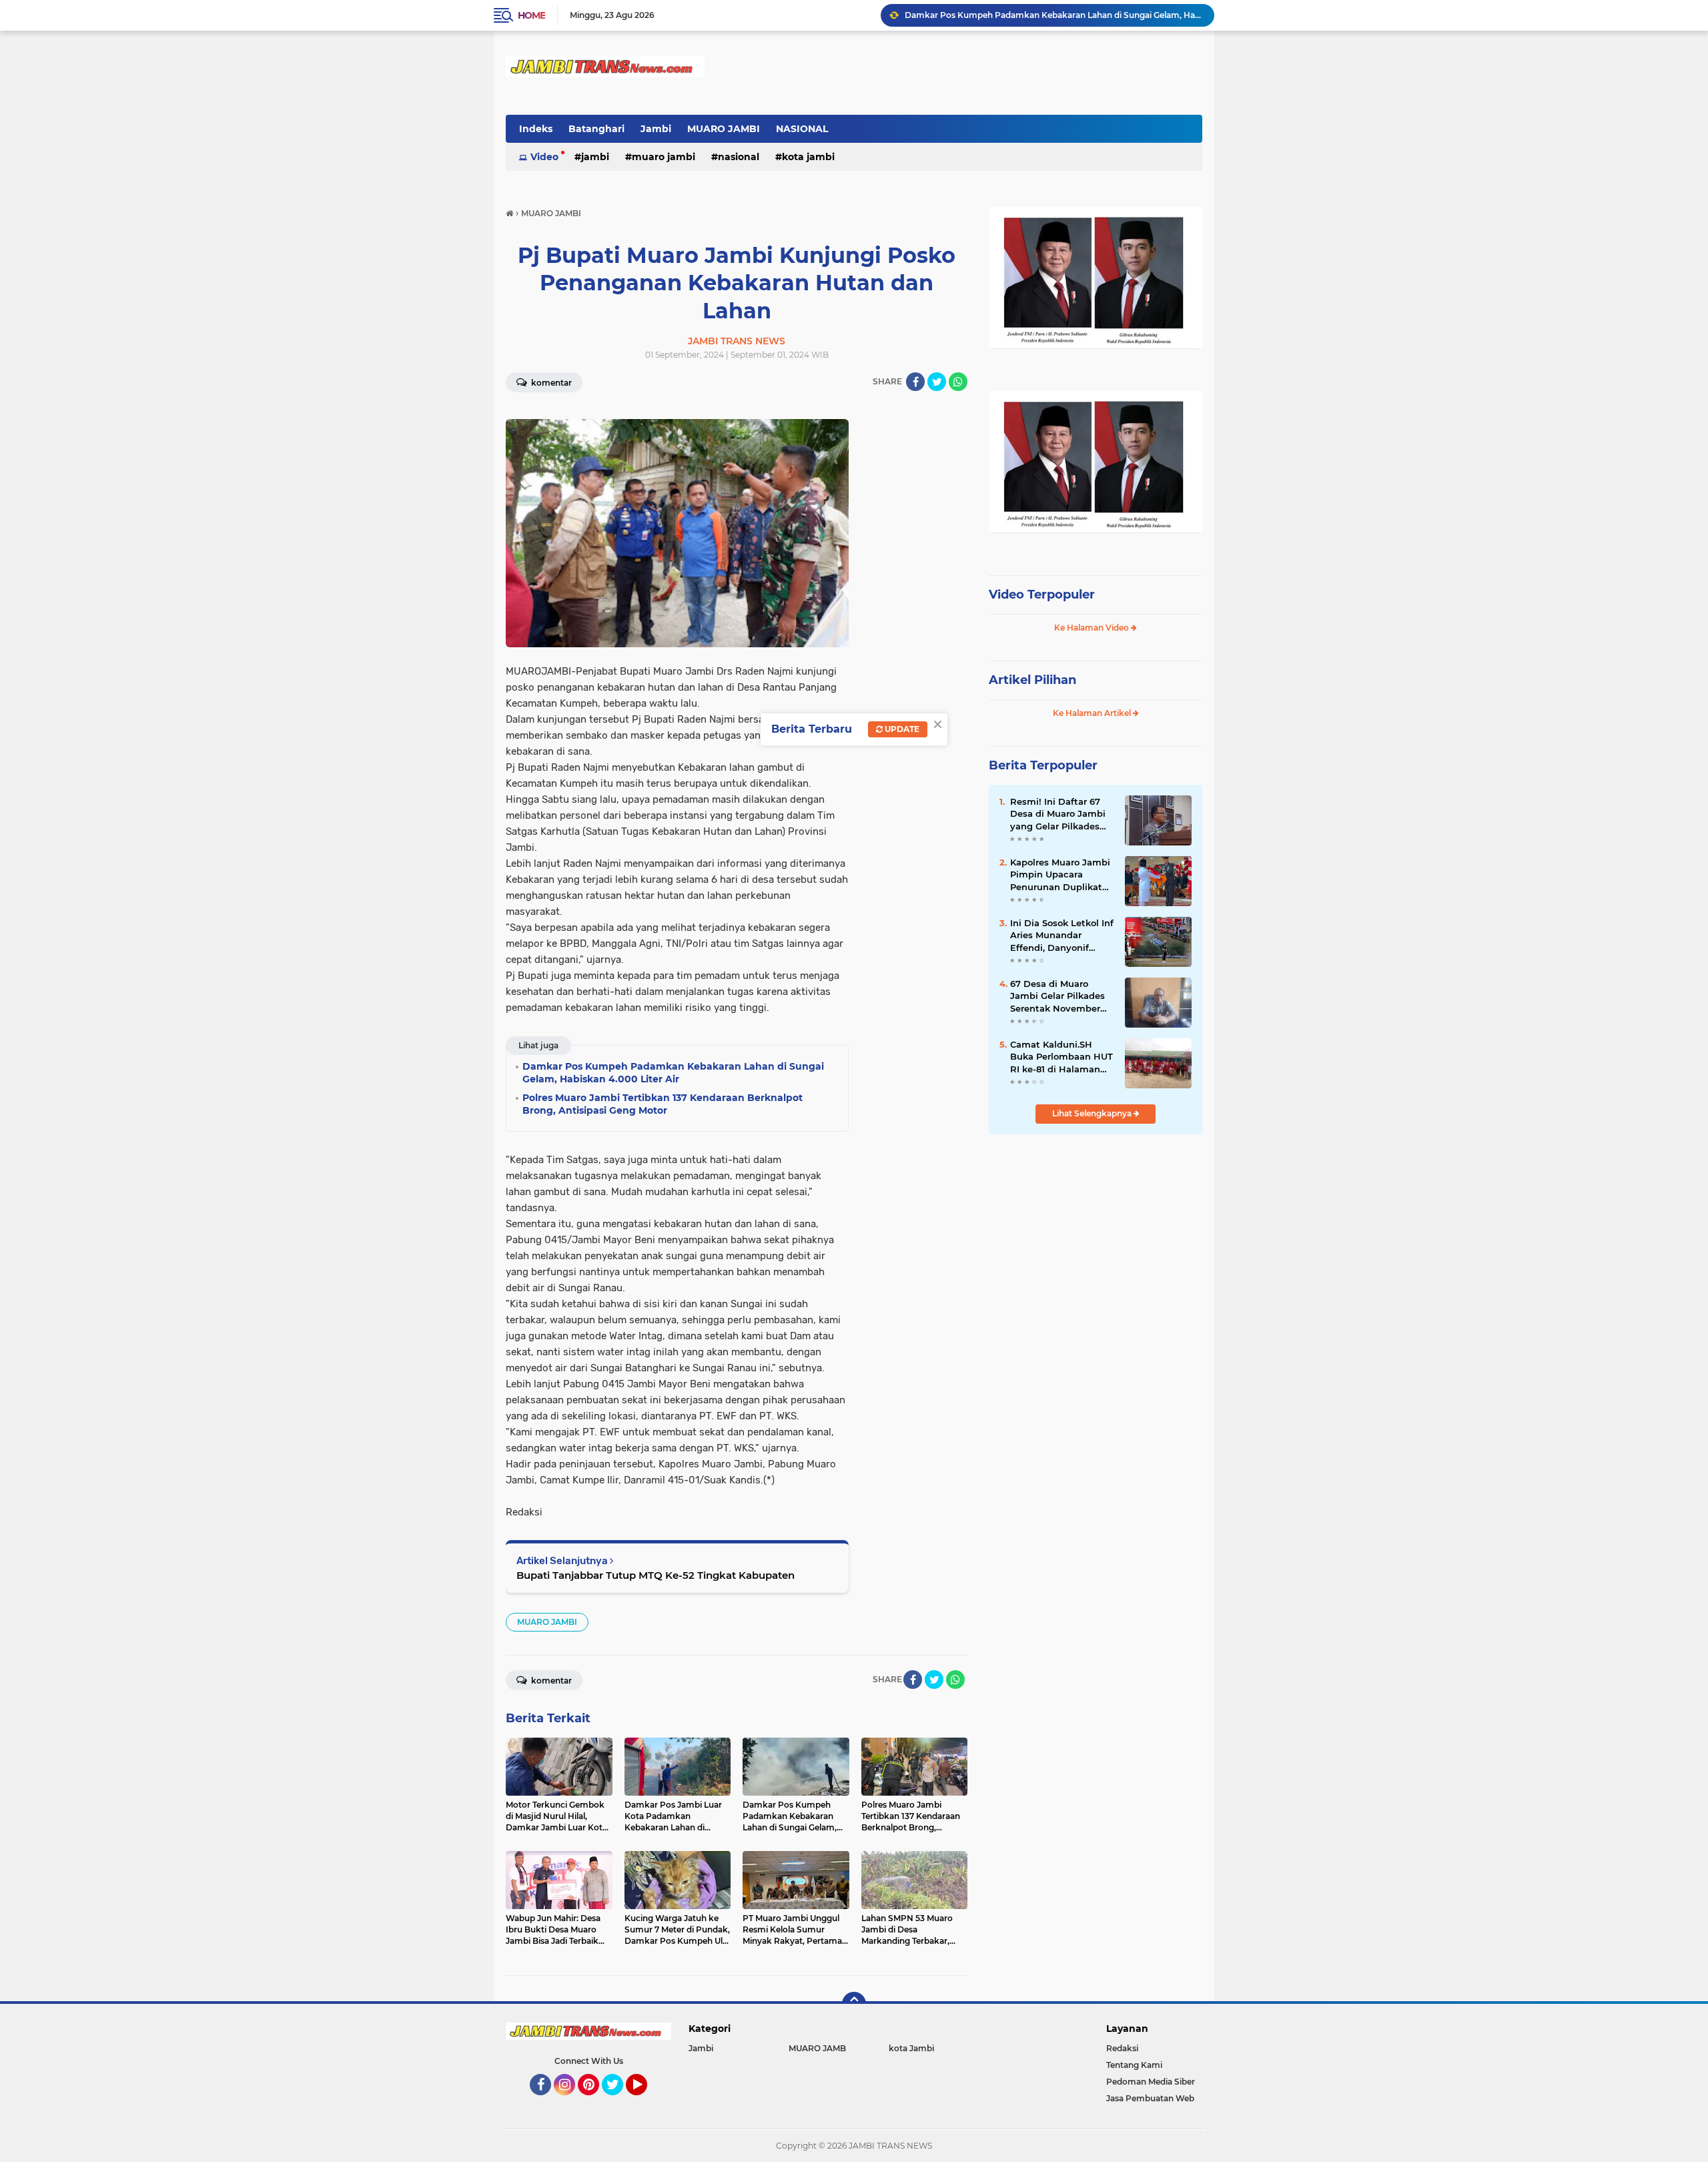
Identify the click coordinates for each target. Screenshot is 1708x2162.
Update (901, 729)
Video (544, 157)
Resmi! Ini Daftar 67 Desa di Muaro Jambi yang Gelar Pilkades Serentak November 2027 (1058, 814)
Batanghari (596, 129)
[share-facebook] (915, 382)
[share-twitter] (937, 382)
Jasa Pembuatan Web (1150, 2098)
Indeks (536, 129)
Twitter (618, 2101)
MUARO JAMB (817, 2048)
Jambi (656, 129)
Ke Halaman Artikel (1093, 713)
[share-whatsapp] (958, 382)
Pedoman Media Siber (1151, 2082)
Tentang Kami (1134, 2065)
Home (531, 15)
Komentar (550, 383)
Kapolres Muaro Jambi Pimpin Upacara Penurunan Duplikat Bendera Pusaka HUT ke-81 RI (1060, 875)
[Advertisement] (1096, 1234)
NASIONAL (802, 129)
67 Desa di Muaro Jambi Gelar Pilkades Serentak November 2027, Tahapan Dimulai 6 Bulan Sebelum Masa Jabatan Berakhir (1062, 996)
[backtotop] (854, 2004)
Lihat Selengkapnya (1093, 1113)
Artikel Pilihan (1032, 680)
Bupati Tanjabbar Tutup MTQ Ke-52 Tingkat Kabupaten (656, 1575)
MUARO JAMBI (724, 129)
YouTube (646, 2101)
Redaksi (1122, 2048)
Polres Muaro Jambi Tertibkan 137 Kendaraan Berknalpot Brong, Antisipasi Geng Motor (1053, 15)
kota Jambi (808, 157)
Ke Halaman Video (1093, 628)
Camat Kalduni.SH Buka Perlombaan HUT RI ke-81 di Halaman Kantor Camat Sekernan (1061, 1057)
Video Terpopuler (1042, 595)
